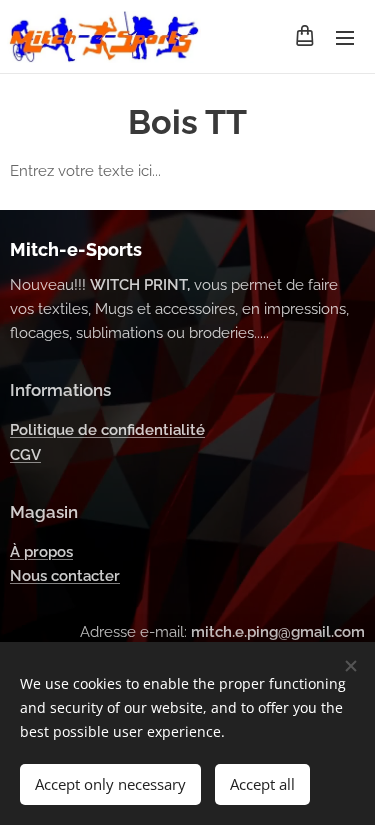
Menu (345, 37)
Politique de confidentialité (107, 430)
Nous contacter (65, 576)
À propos (41, 552)
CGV (25, 455)
